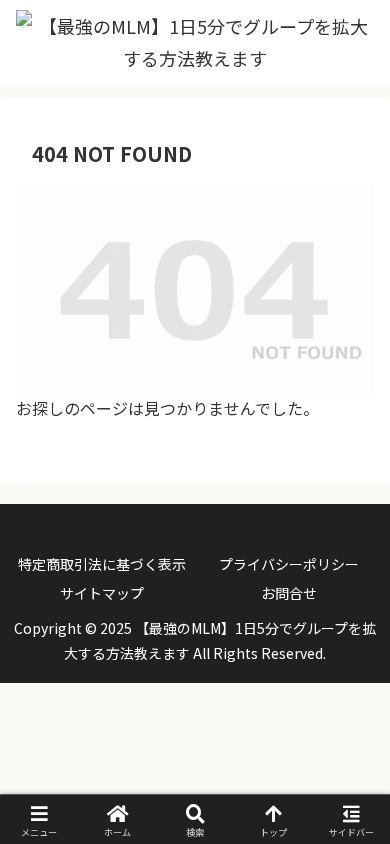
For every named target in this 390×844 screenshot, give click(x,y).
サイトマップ (102, 593)
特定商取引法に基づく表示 (102, 564)
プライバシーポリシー (289, 564)
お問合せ (289, 593)
